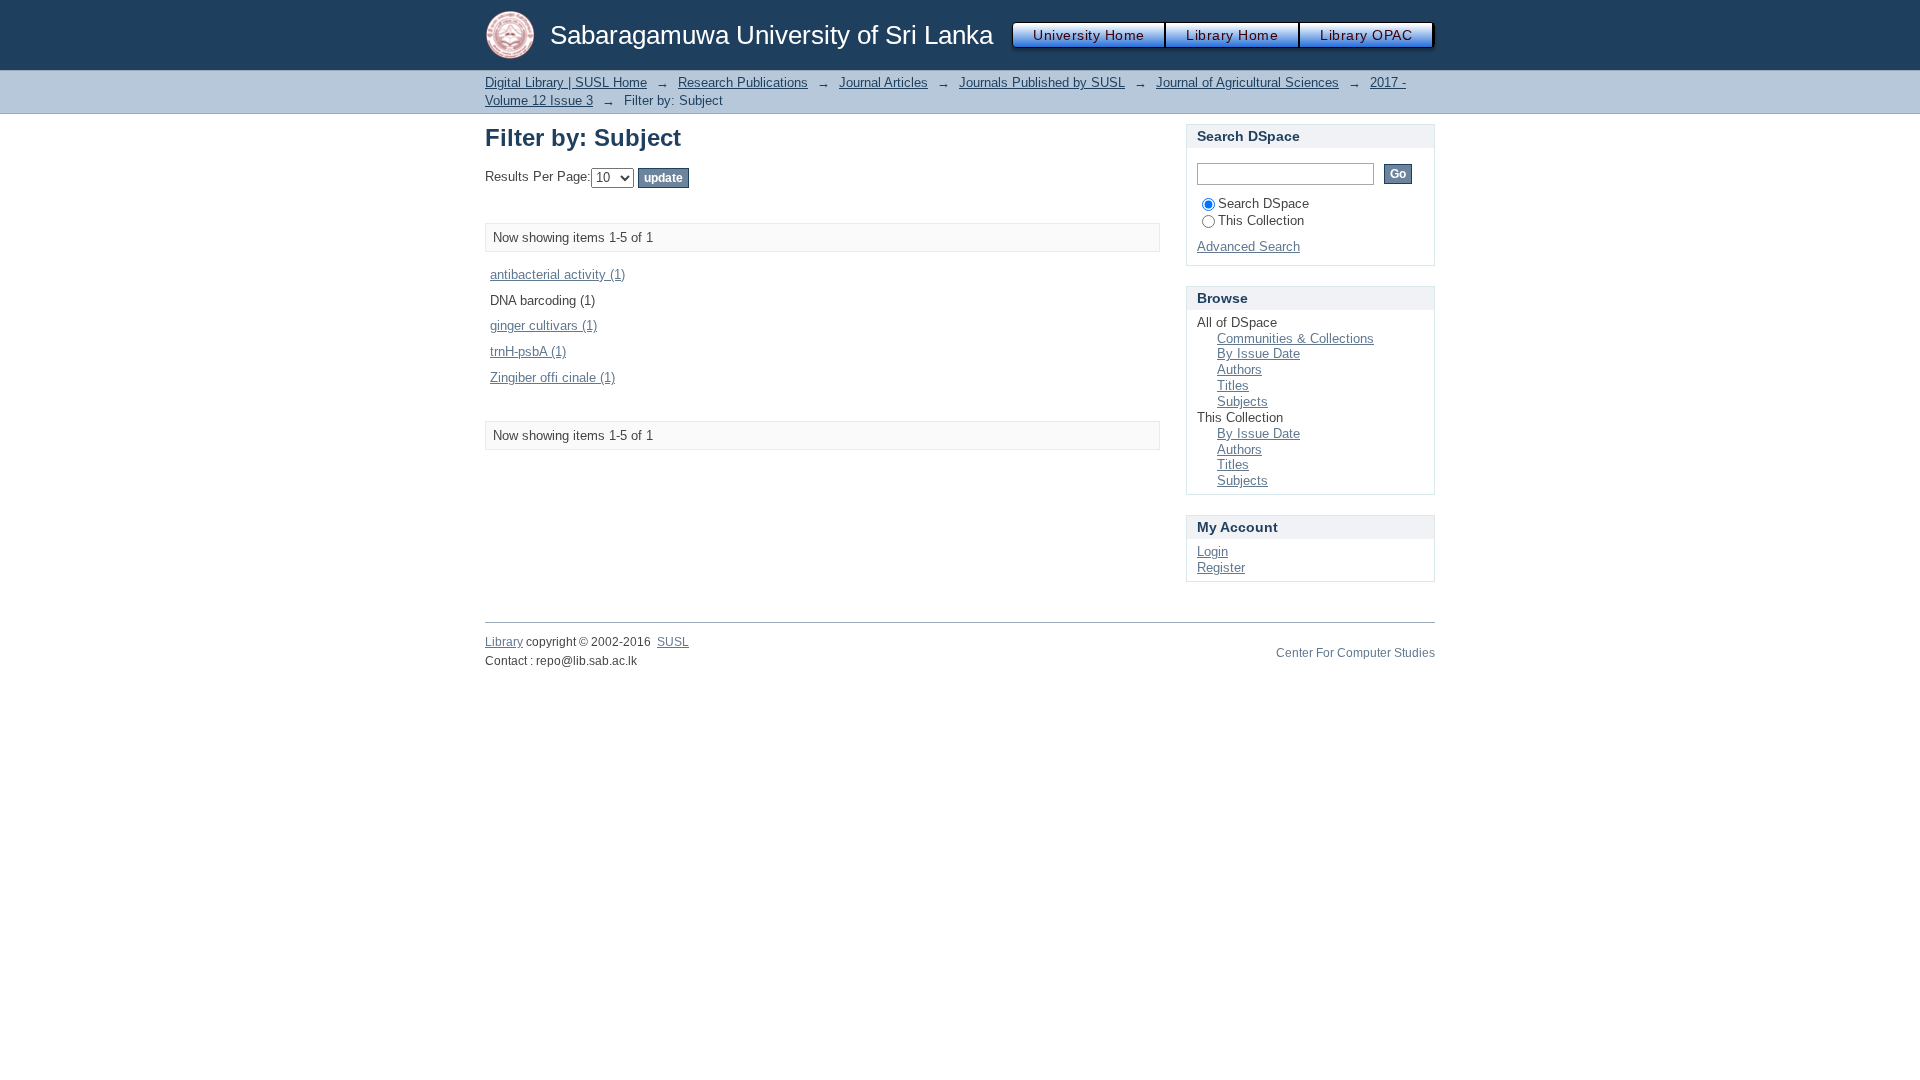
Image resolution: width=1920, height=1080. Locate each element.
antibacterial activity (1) (557, 274)
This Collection (1261, 220)
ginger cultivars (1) (543, 325)
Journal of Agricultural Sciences (1247, 82)
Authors (1239, 369)
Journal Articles (883, 82)
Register (1221, 567)
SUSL (673, 642)
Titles (1233, 385)
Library (504, 642)
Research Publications (743, 82)
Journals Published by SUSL (1042, 82)
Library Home (1232, 35)
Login (1212, 551)
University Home (1088, 35)
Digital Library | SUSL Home (566, 82)
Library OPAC (1366, 35)
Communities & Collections (1295, 338)
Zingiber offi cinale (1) (552, 377)
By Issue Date (1258, 353)
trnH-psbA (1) (528, 351)
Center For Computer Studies (1355, 653)
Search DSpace (1263, 203)
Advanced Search (1248, 246)
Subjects (1242, 401)
